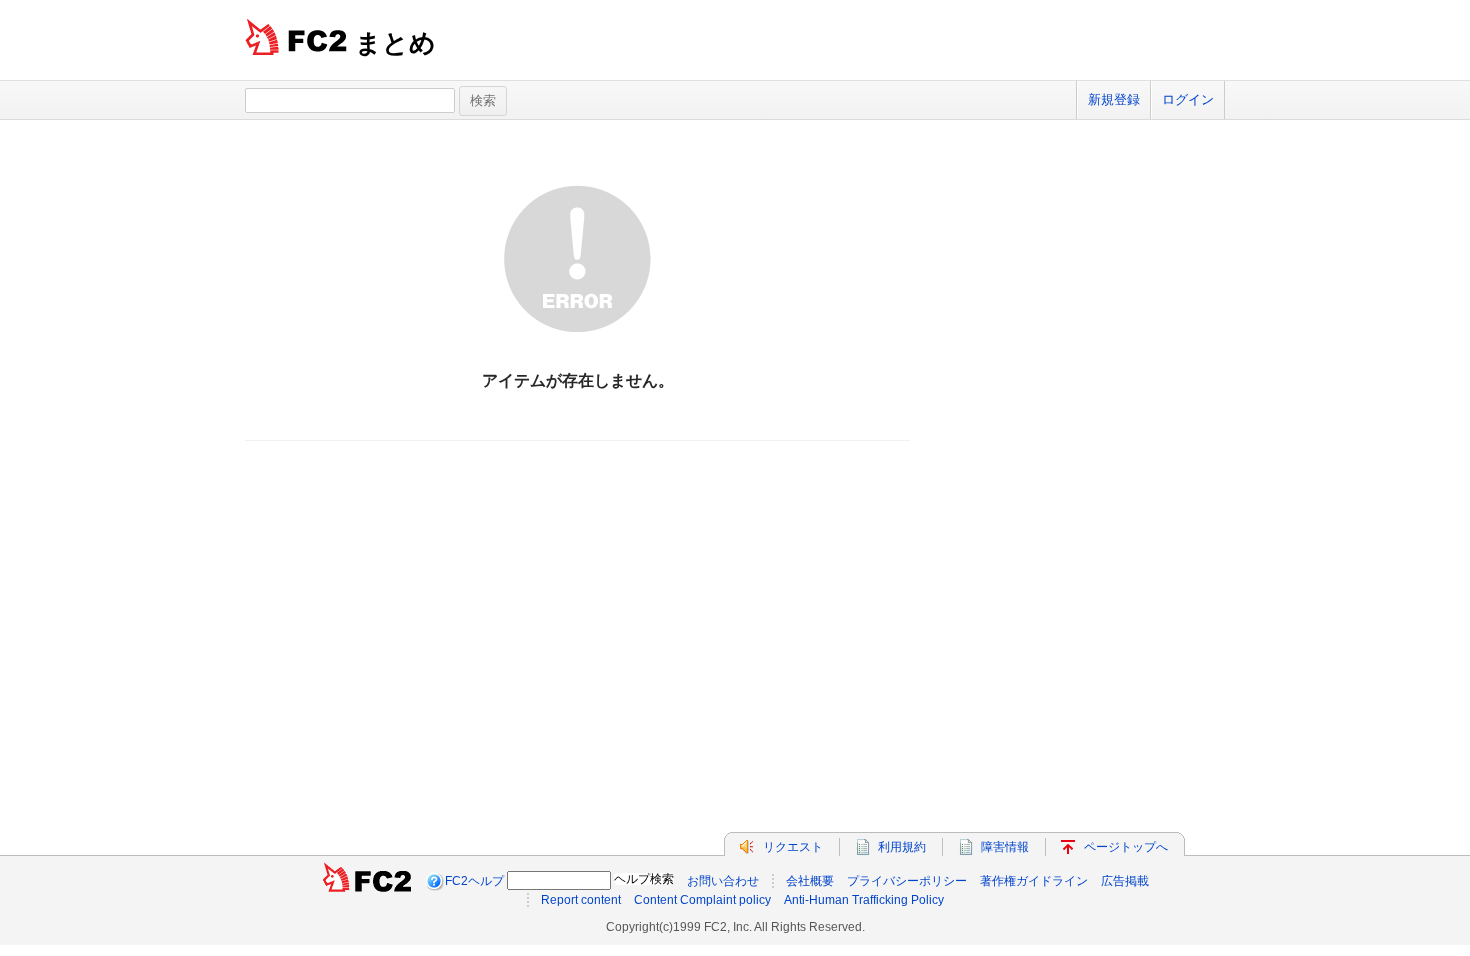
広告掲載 (1125, 881)
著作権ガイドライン (1034, 881)
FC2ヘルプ (474, 881)
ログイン (1188, 99)
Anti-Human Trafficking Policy (864, 900)
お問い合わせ (723, 881)
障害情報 (1005, 847)
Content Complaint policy (702, 900)
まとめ (395, 43)
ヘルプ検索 (644, 879)
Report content (581, 900)
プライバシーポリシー (907, 881)
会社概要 (810, 881)
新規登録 (1114, 99)
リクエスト (793, 847)
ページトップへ (1126, 847)
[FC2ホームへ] (367, 881)
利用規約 (902, 847)
